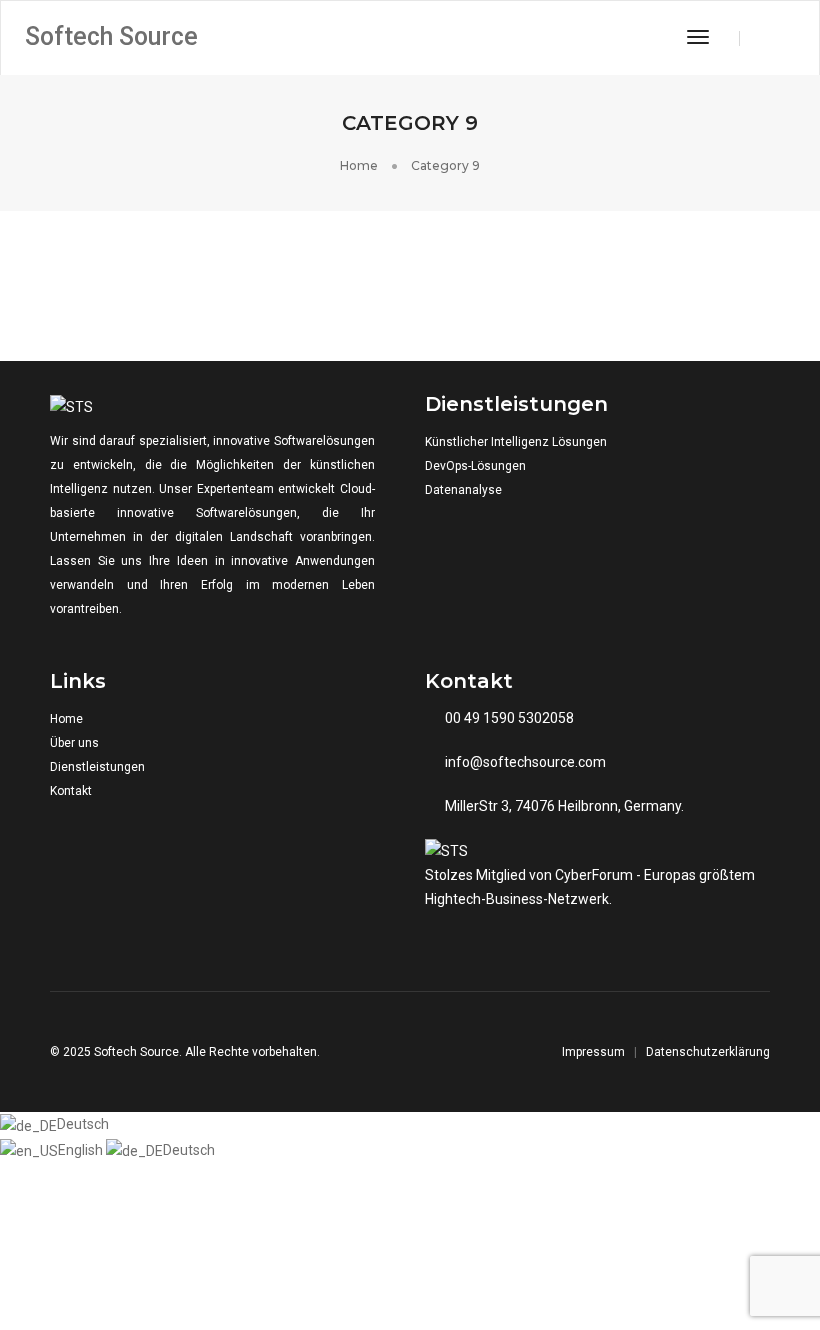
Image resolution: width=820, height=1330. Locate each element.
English (82, 1150)
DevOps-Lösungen (475, 466)
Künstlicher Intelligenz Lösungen (516, 442)
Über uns (74, 743)
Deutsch (83, 1124)
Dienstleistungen (97, 767)
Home (66, 719)
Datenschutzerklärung (708, 1052)
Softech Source (111, 36)
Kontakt (71, 791)
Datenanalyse (463, 490)
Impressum (593, 1052)
